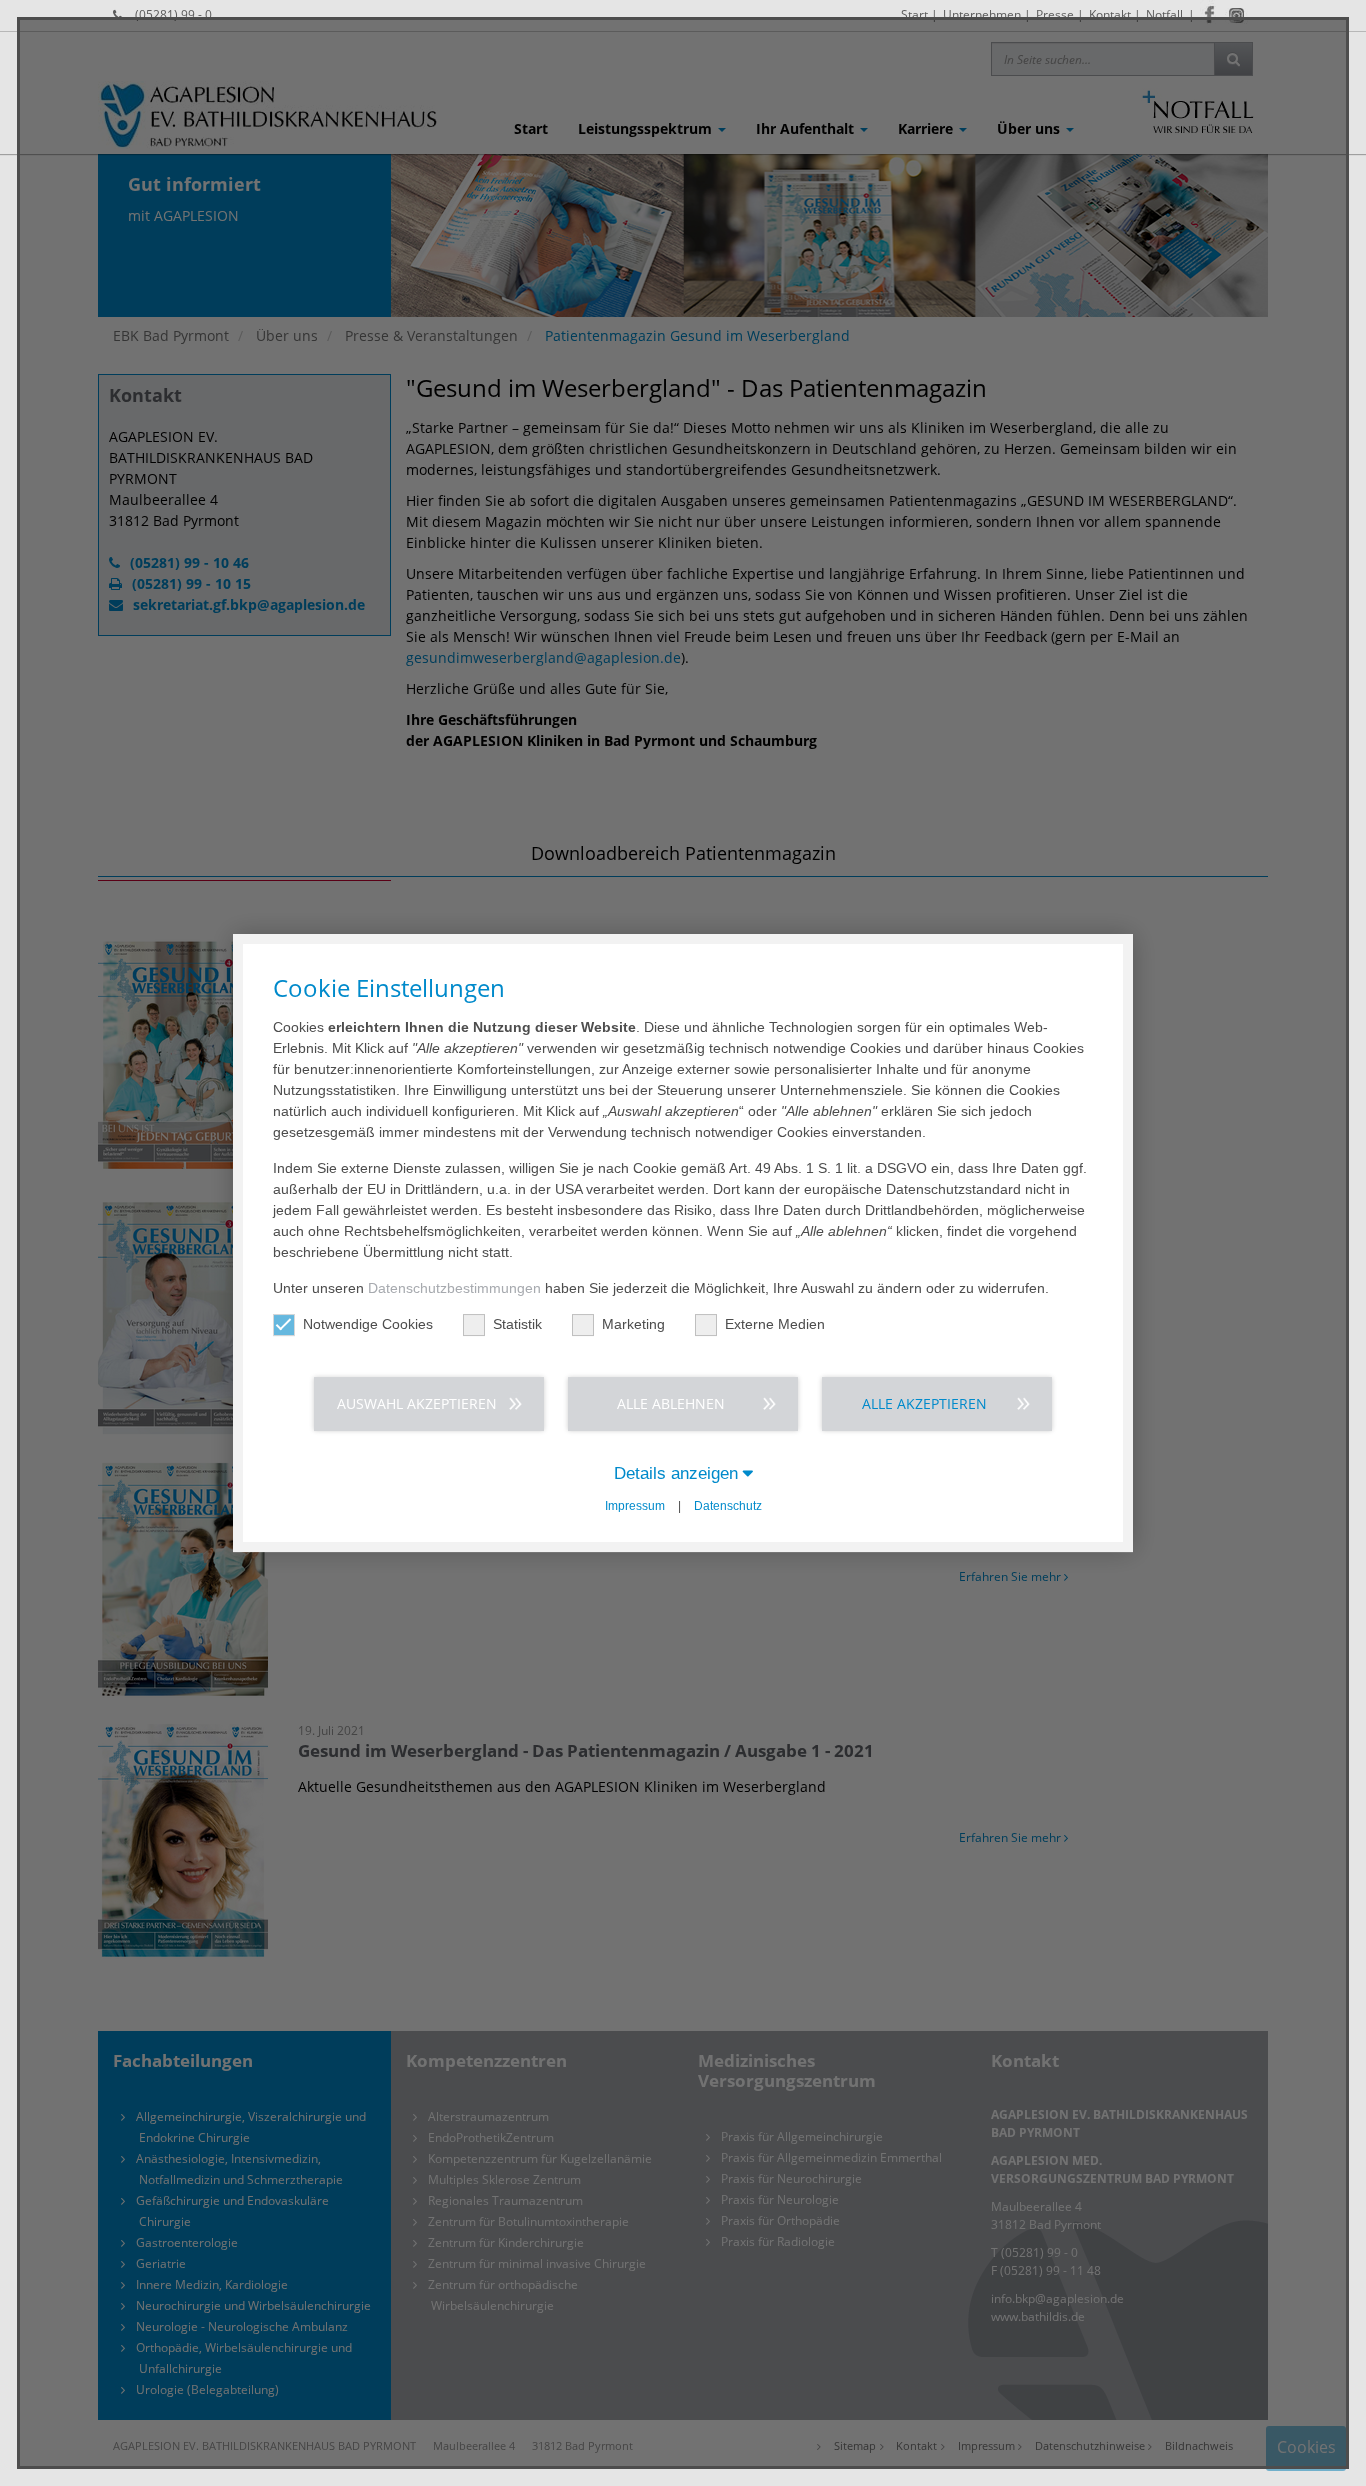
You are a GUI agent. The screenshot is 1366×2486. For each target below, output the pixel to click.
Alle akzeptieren (924, 1403)
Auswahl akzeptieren (417, 1403)
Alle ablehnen (671, 1403)
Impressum (635, 1506)
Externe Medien (775, 1324)
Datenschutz (728, 1506)
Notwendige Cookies (368, 1324)
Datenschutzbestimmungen (454, 1288)
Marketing (633, 1324)
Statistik (517, 1324)
